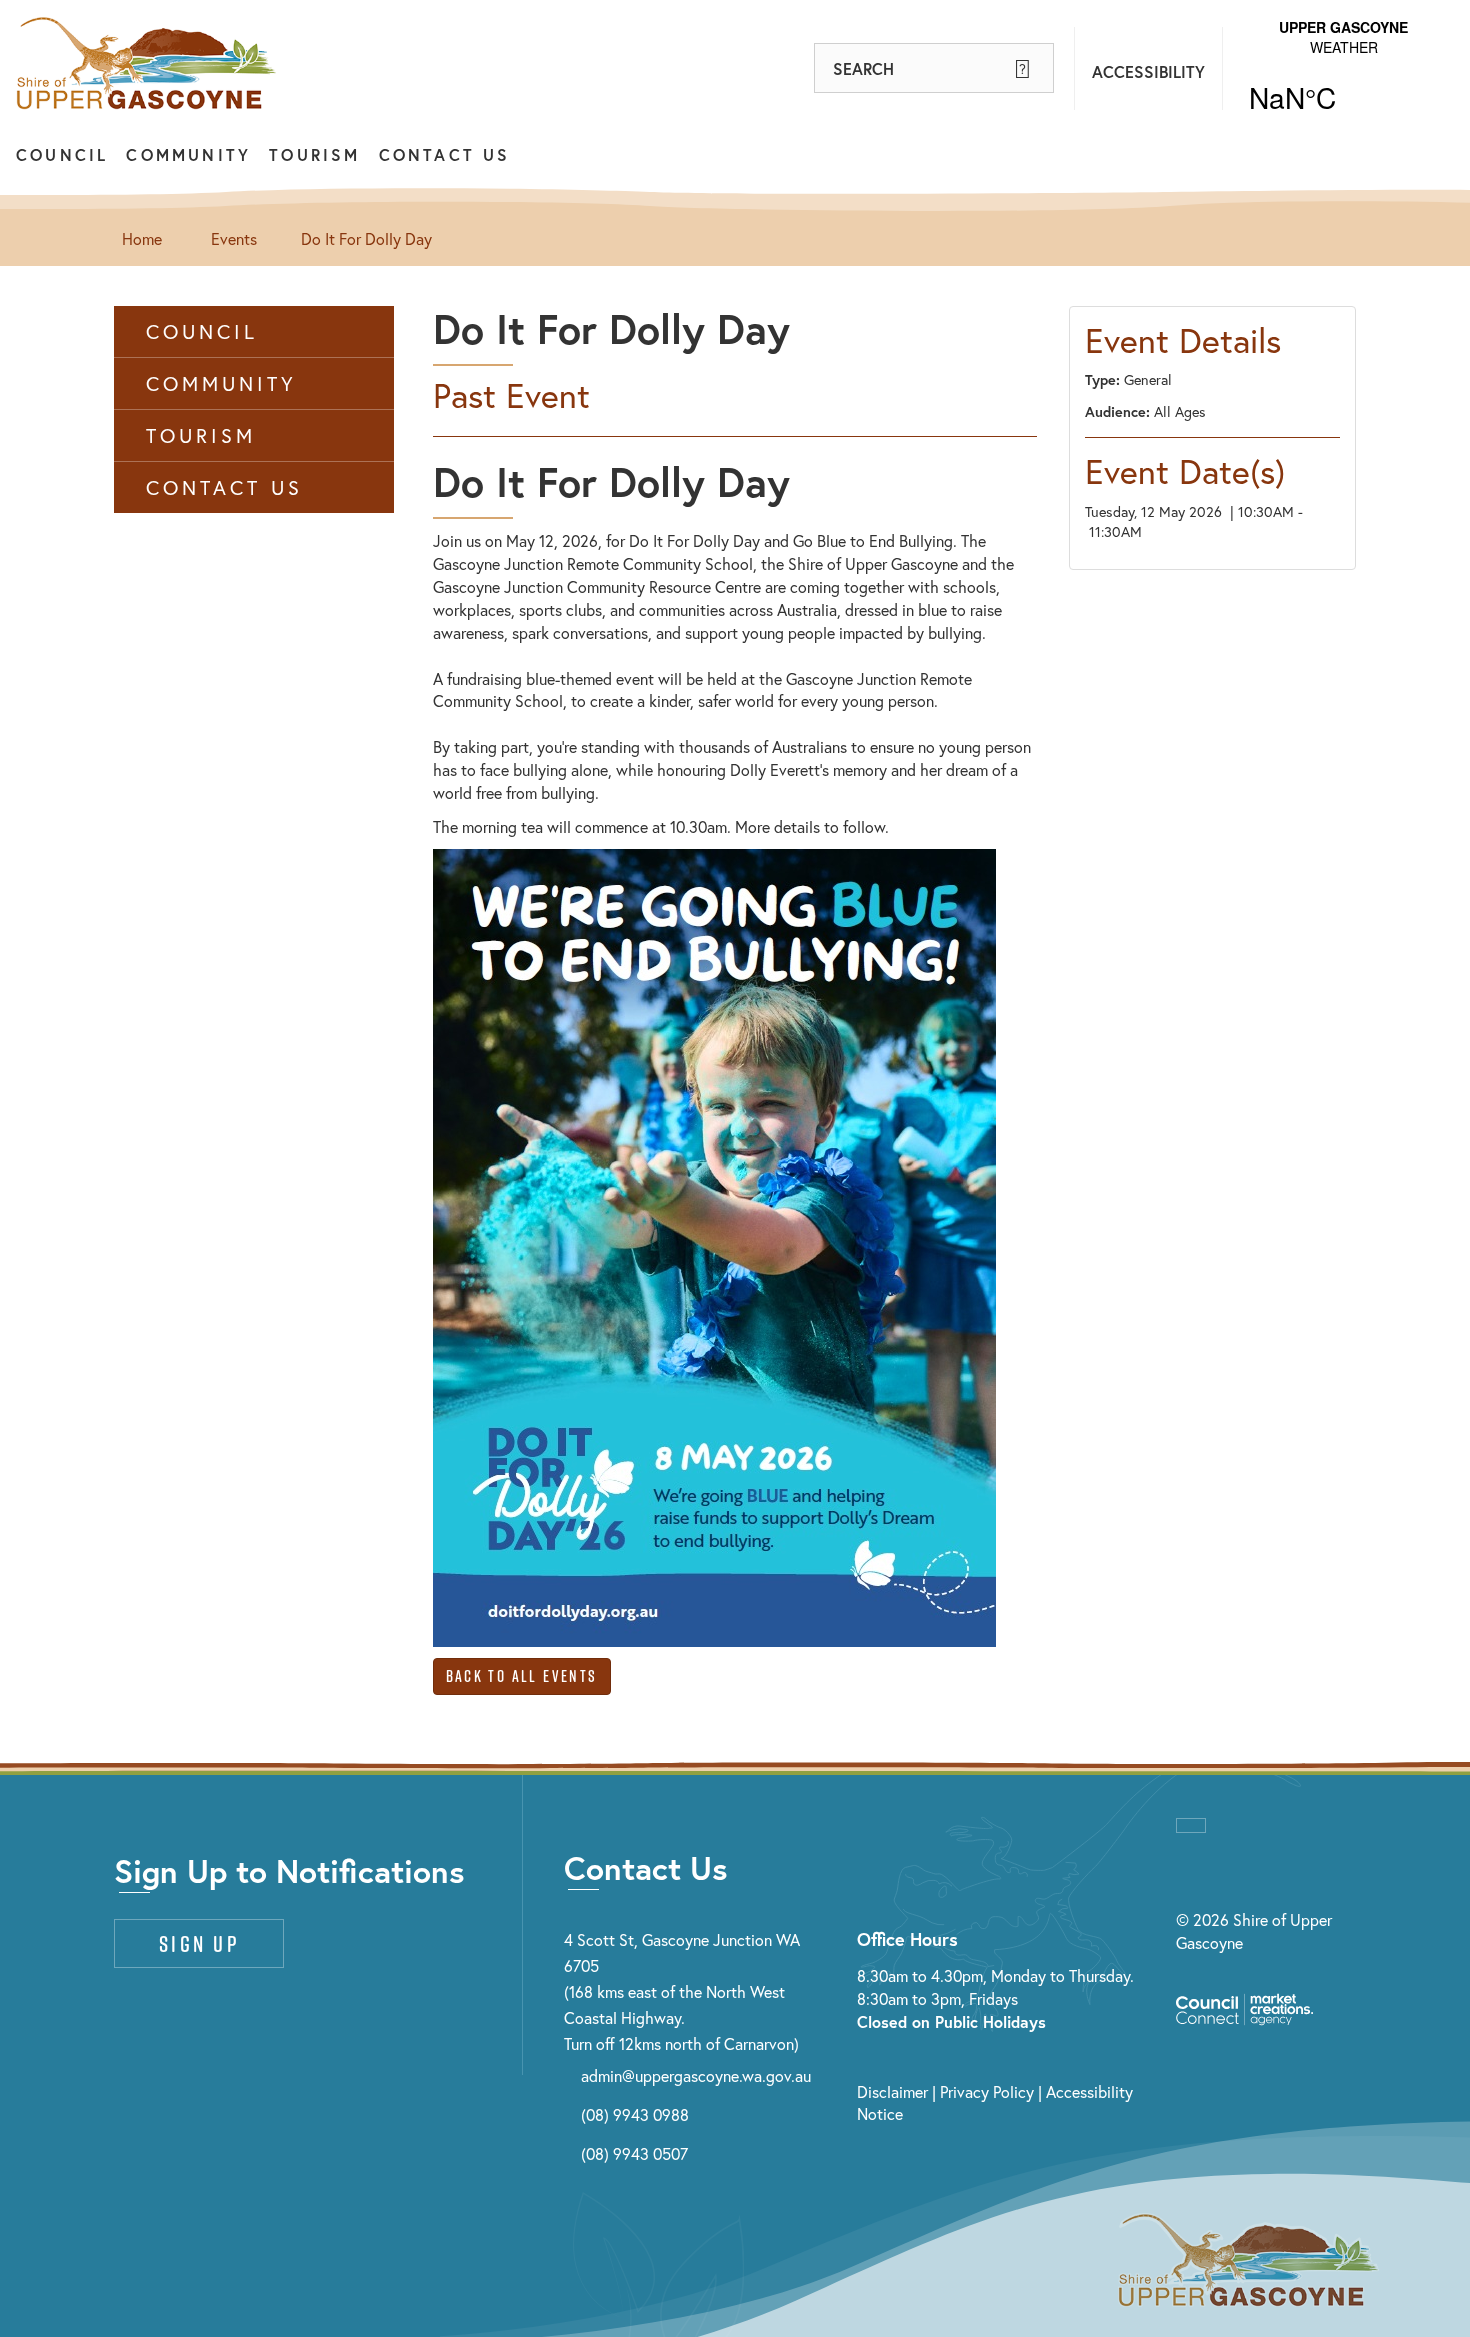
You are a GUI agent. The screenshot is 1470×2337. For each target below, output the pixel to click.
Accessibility (1148, 71)
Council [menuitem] (202, 331)
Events (234, 238)
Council (62, 154)
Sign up (199, 1944)
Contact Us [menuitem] (224, 487)
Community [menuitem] (221, 383)
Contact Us (445, 154)
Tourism (314, 154)
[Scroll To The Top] (1191, 1825)
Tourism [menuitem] (201, 435)
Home (142, 238)
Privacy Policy (987, 2091)
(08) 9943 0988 (635, 2114)
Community (188, 154)
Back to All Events (522, 1676)
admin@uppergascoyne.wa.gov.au (696, 2075)
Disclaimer (892, 2091)
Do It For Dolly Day (366, 238)
